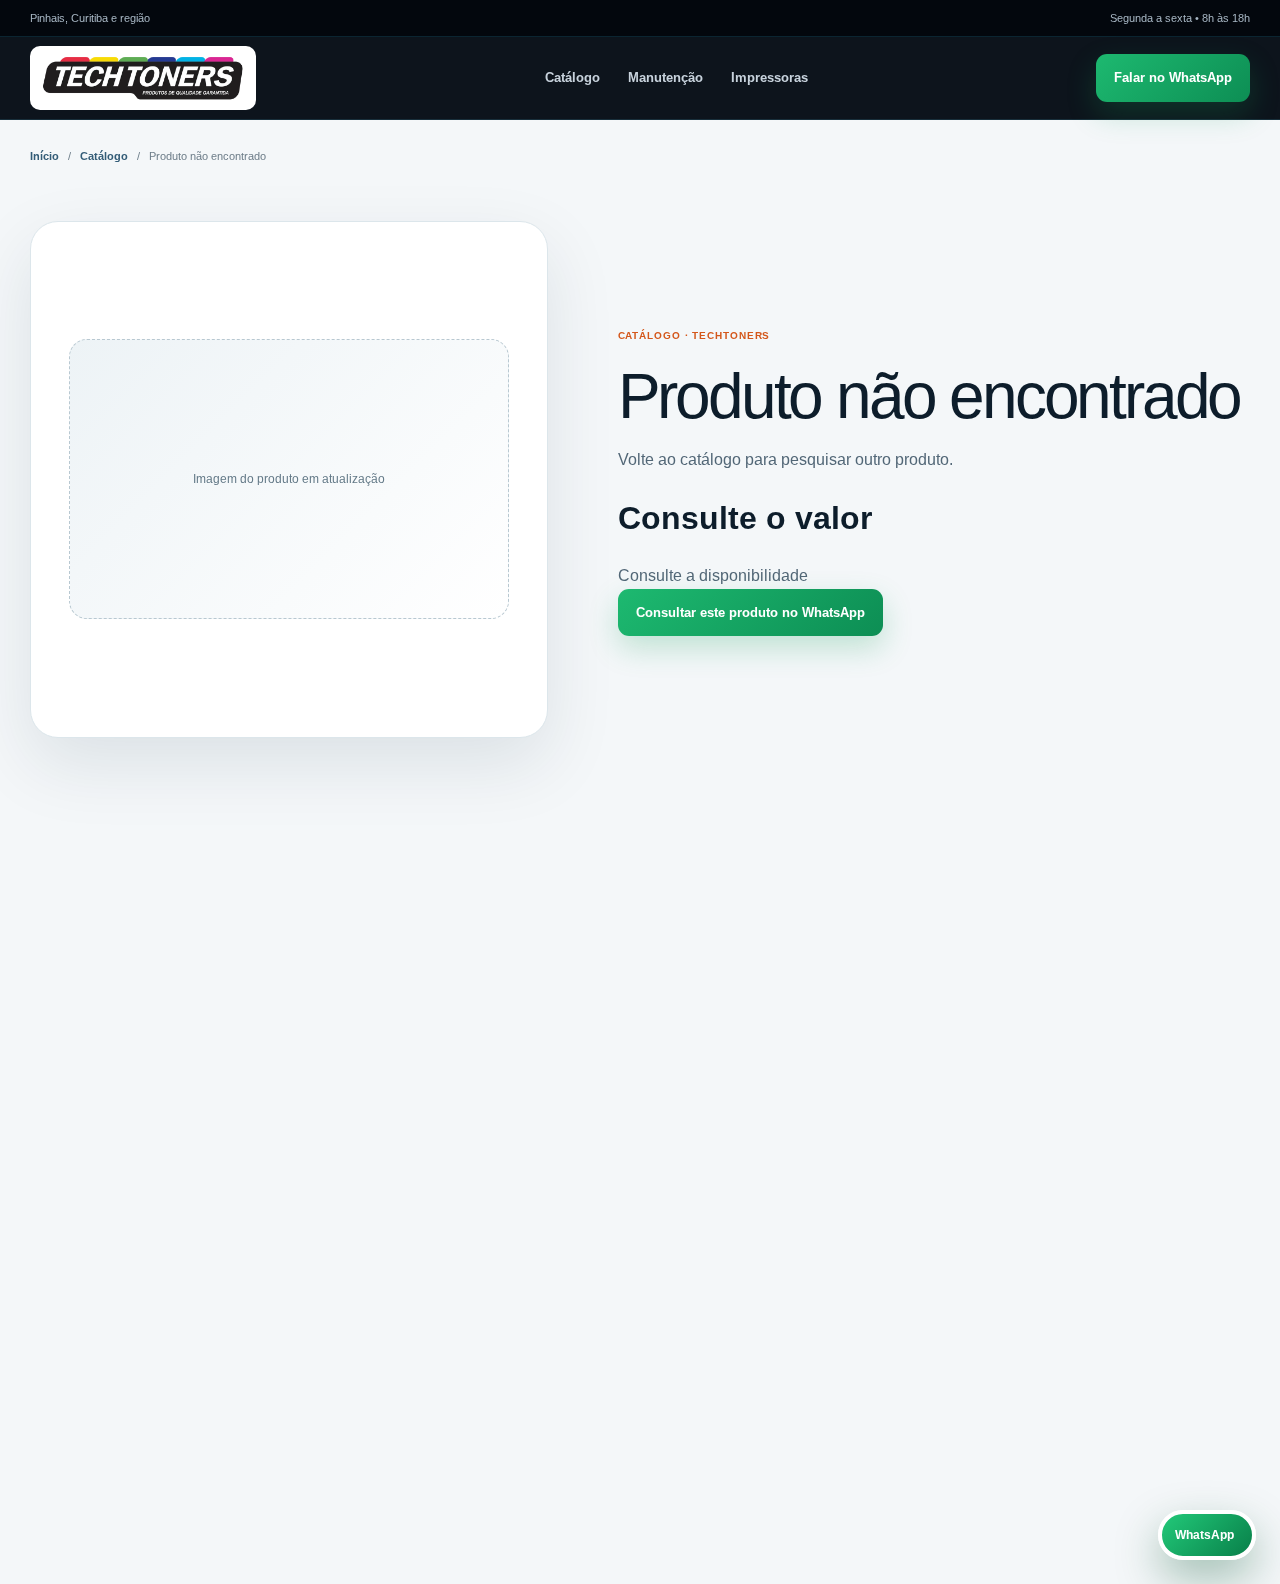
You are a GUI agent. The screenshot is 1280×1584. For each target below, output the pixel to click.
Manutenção (665, 77)
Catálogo (572, 77)
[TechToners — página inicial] (143, 78)
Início (44, 156)
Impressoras (769, 77)
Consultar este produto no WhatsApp (750, 612)
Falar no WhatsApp (1173, 77)
